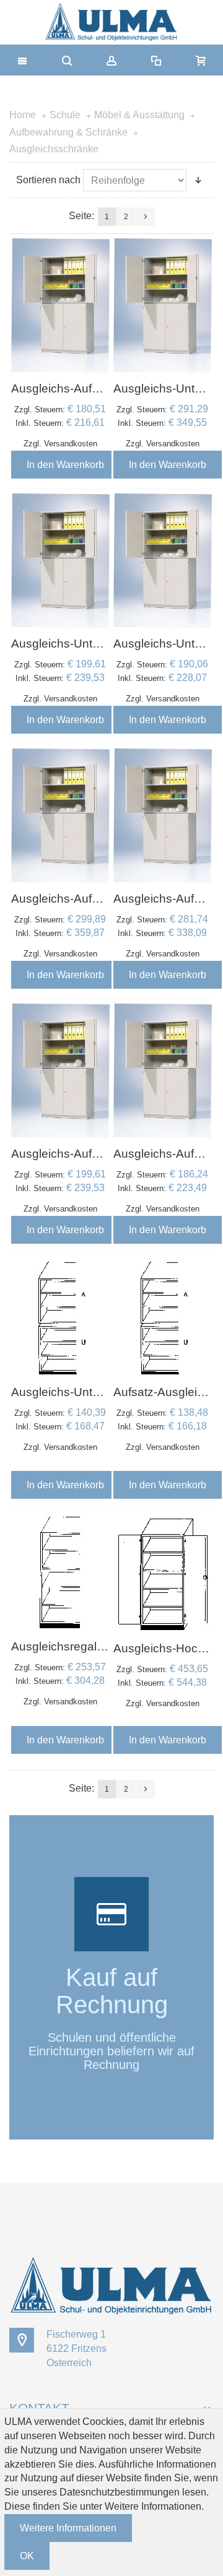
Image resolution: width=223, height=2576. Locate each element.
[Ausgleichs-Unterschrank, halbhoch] (162, 306)
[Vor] (146, 217)
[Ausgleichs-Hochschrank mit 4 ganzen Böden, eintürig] (162, 1573)
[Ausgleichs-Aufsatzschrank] (60, 306)
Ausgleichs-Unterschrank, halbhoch (106, 644)
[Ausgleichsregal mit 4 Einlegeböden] (60, 1572)
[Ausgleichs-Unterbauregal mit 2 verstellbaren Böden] (60, 1317)
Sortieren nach (48, 180)
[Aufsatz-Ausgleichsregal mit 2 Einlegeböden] (162, 1317)
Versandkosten (71, 444)
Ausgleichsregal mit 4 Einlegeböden (107, 1646)
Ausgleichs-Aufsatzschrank (84, 388)
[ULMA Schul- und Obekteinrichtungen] (111, 22)
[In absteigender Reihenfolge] (198, 180)
